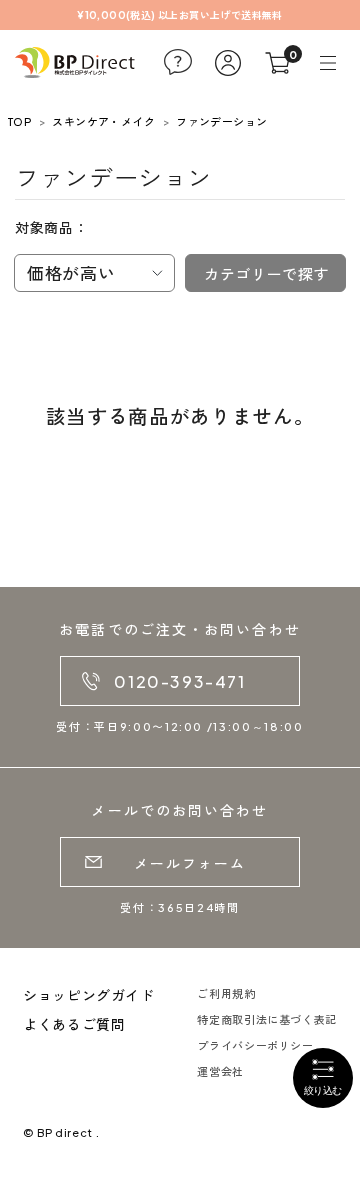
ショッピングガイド (89, 995)
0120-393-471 (179, 681)
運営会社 (220, 1071)
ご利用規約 (226, 993)
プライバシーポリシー (255, 1045)
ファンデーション (222, 121)
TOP (19, 121)
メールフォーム (190, 863)
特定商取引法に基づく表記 (267, 1019)
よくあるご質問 (74, 1024)
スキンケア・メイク (103, 121)
